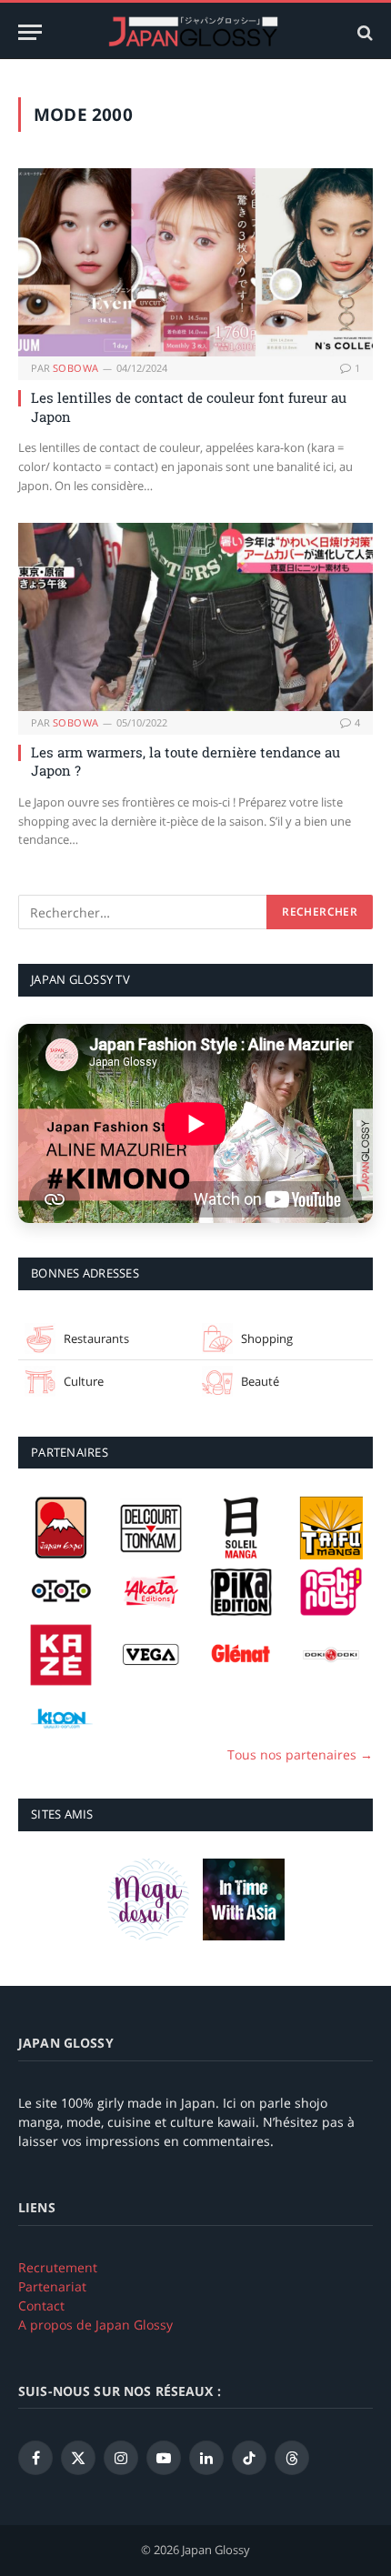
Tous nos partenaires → (300, 1754)
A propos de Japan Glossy (95, 2325)
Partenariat (52, 2286)
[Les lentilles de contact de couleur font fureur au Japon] (195, 262)
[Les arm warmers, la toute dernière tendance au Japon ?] (195, 617)
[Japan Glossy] (195, 32)
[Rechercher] (363, 32)
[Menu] (30, 32)
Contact (41, 2305)
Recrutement (58, 2267)
